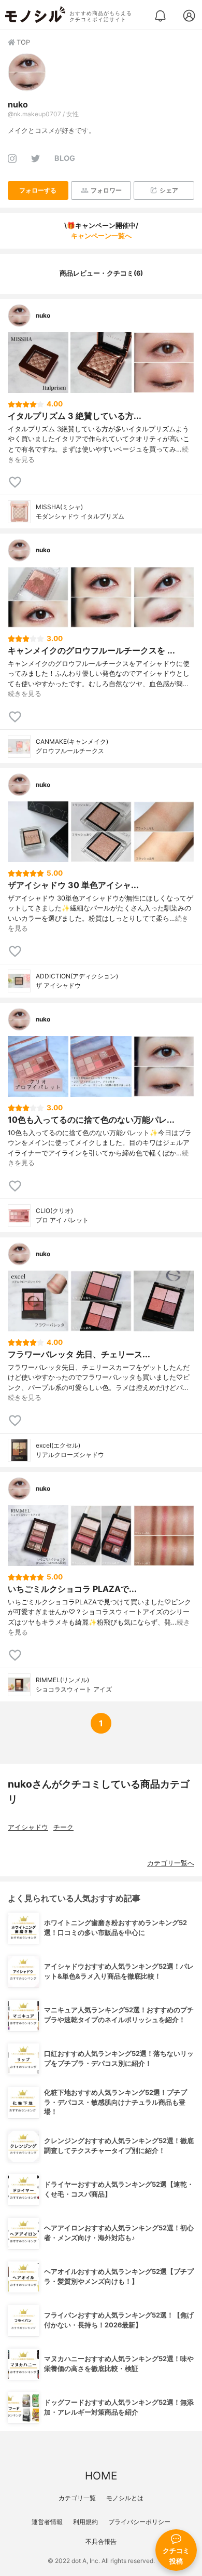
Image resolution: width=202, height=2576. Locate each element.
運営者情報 (47, 2522)
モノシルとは (125, 2498)
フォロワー (106, 190)
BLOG (65, 158)
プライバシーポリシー (139, 2522)
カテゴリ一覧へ (171, 1863)
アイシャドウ (28, 1827)
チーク (63, 1827)
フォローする (38, 190)
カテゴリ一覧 (77, 2498)
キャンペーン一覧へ (101, 236)
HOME (101, 2476)
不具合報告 (101, 2541)
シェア (169, 190)
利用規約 (85, 2522)
